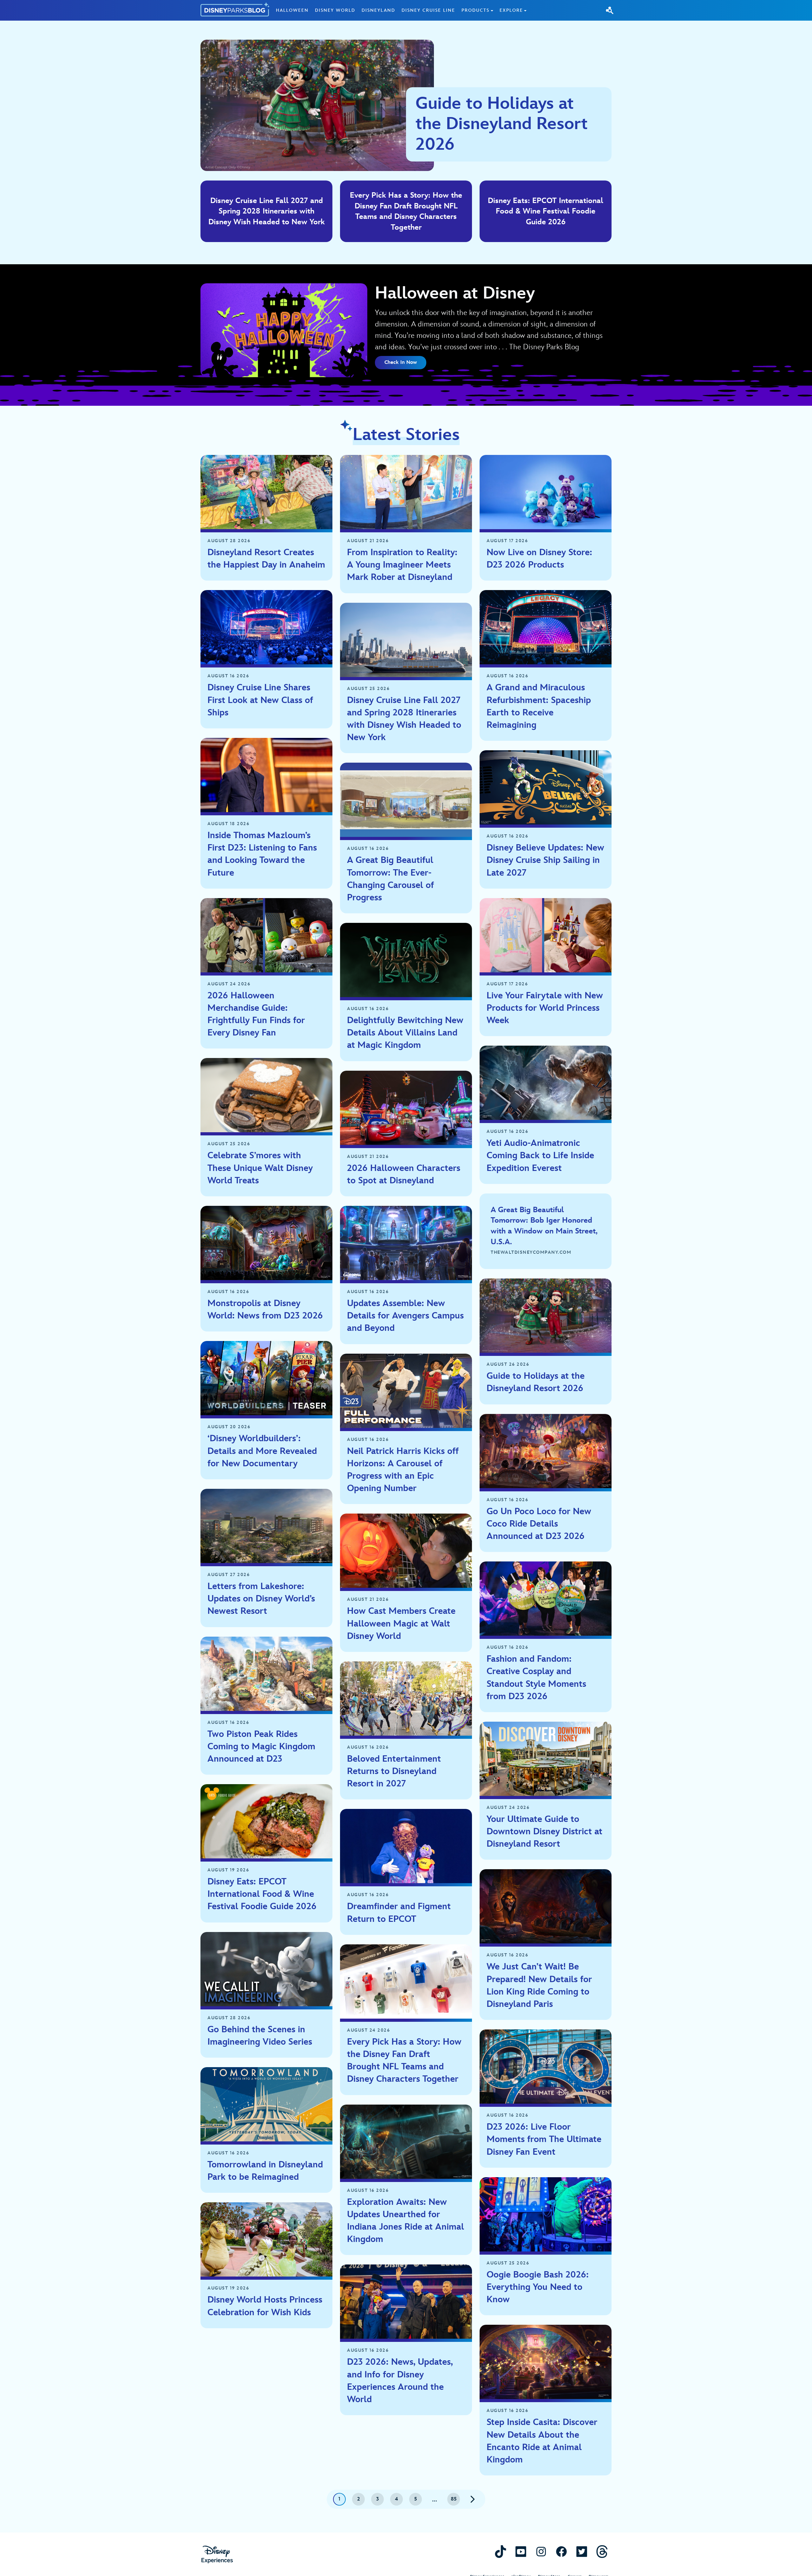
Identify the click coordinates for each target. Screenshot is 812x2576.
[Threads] (602, 2551)
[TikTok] (501, 2551)
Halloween (292, 10)
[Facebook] (561, 2551)
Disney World (335, 10)
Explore (511, 10)
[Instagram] (541, 2551)
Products (475, 10)
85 (454, 2499)
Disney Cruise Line (428, 10)
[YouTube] (521, 2551)
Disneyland (378, 10)
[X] (582, 2551)
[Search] (610, 10)
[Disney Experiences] (217, 2555)
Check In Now (401, 362)
